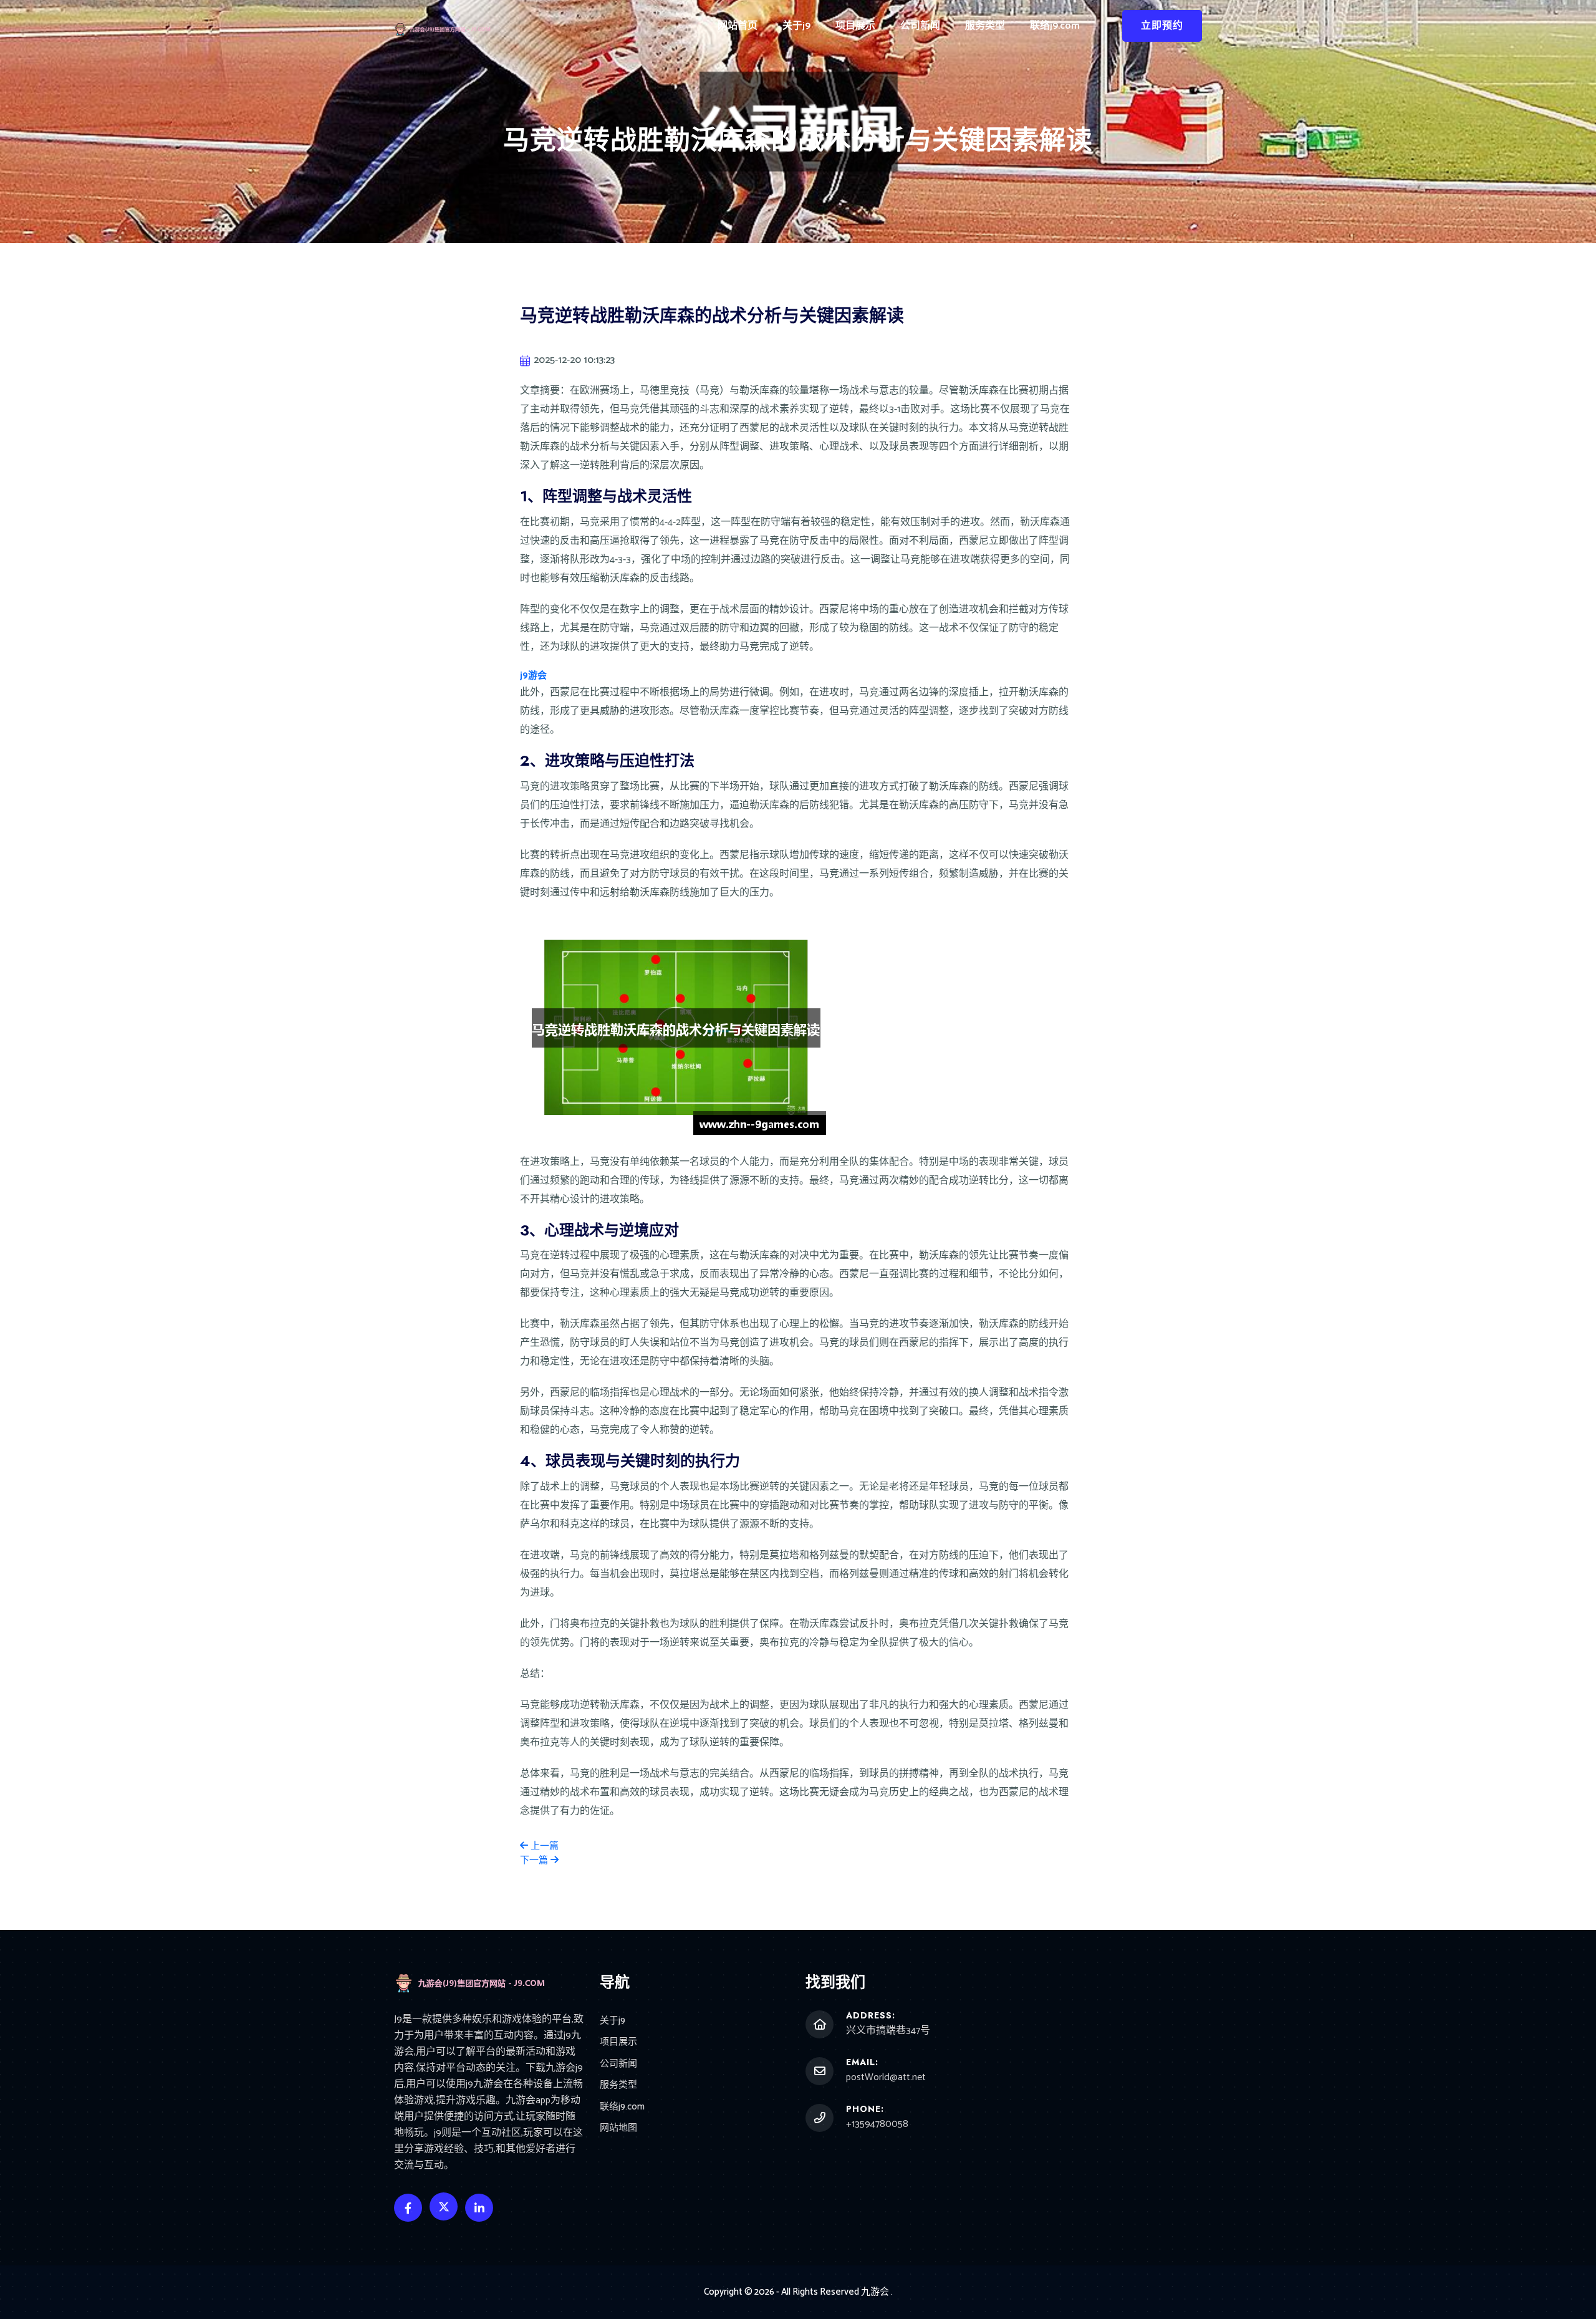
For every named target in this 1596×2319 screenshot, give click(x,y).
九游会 (875, 2292)
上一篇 (543, 1846)
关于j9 (796, 26)
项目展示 (855, 26)
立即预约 (1162, 26)
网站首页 (738, 26)
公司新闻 (920, 26)
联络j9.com (1055, 26)
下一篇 (535, 1860)
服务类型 (985, 26)
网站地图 (618, 2129)
